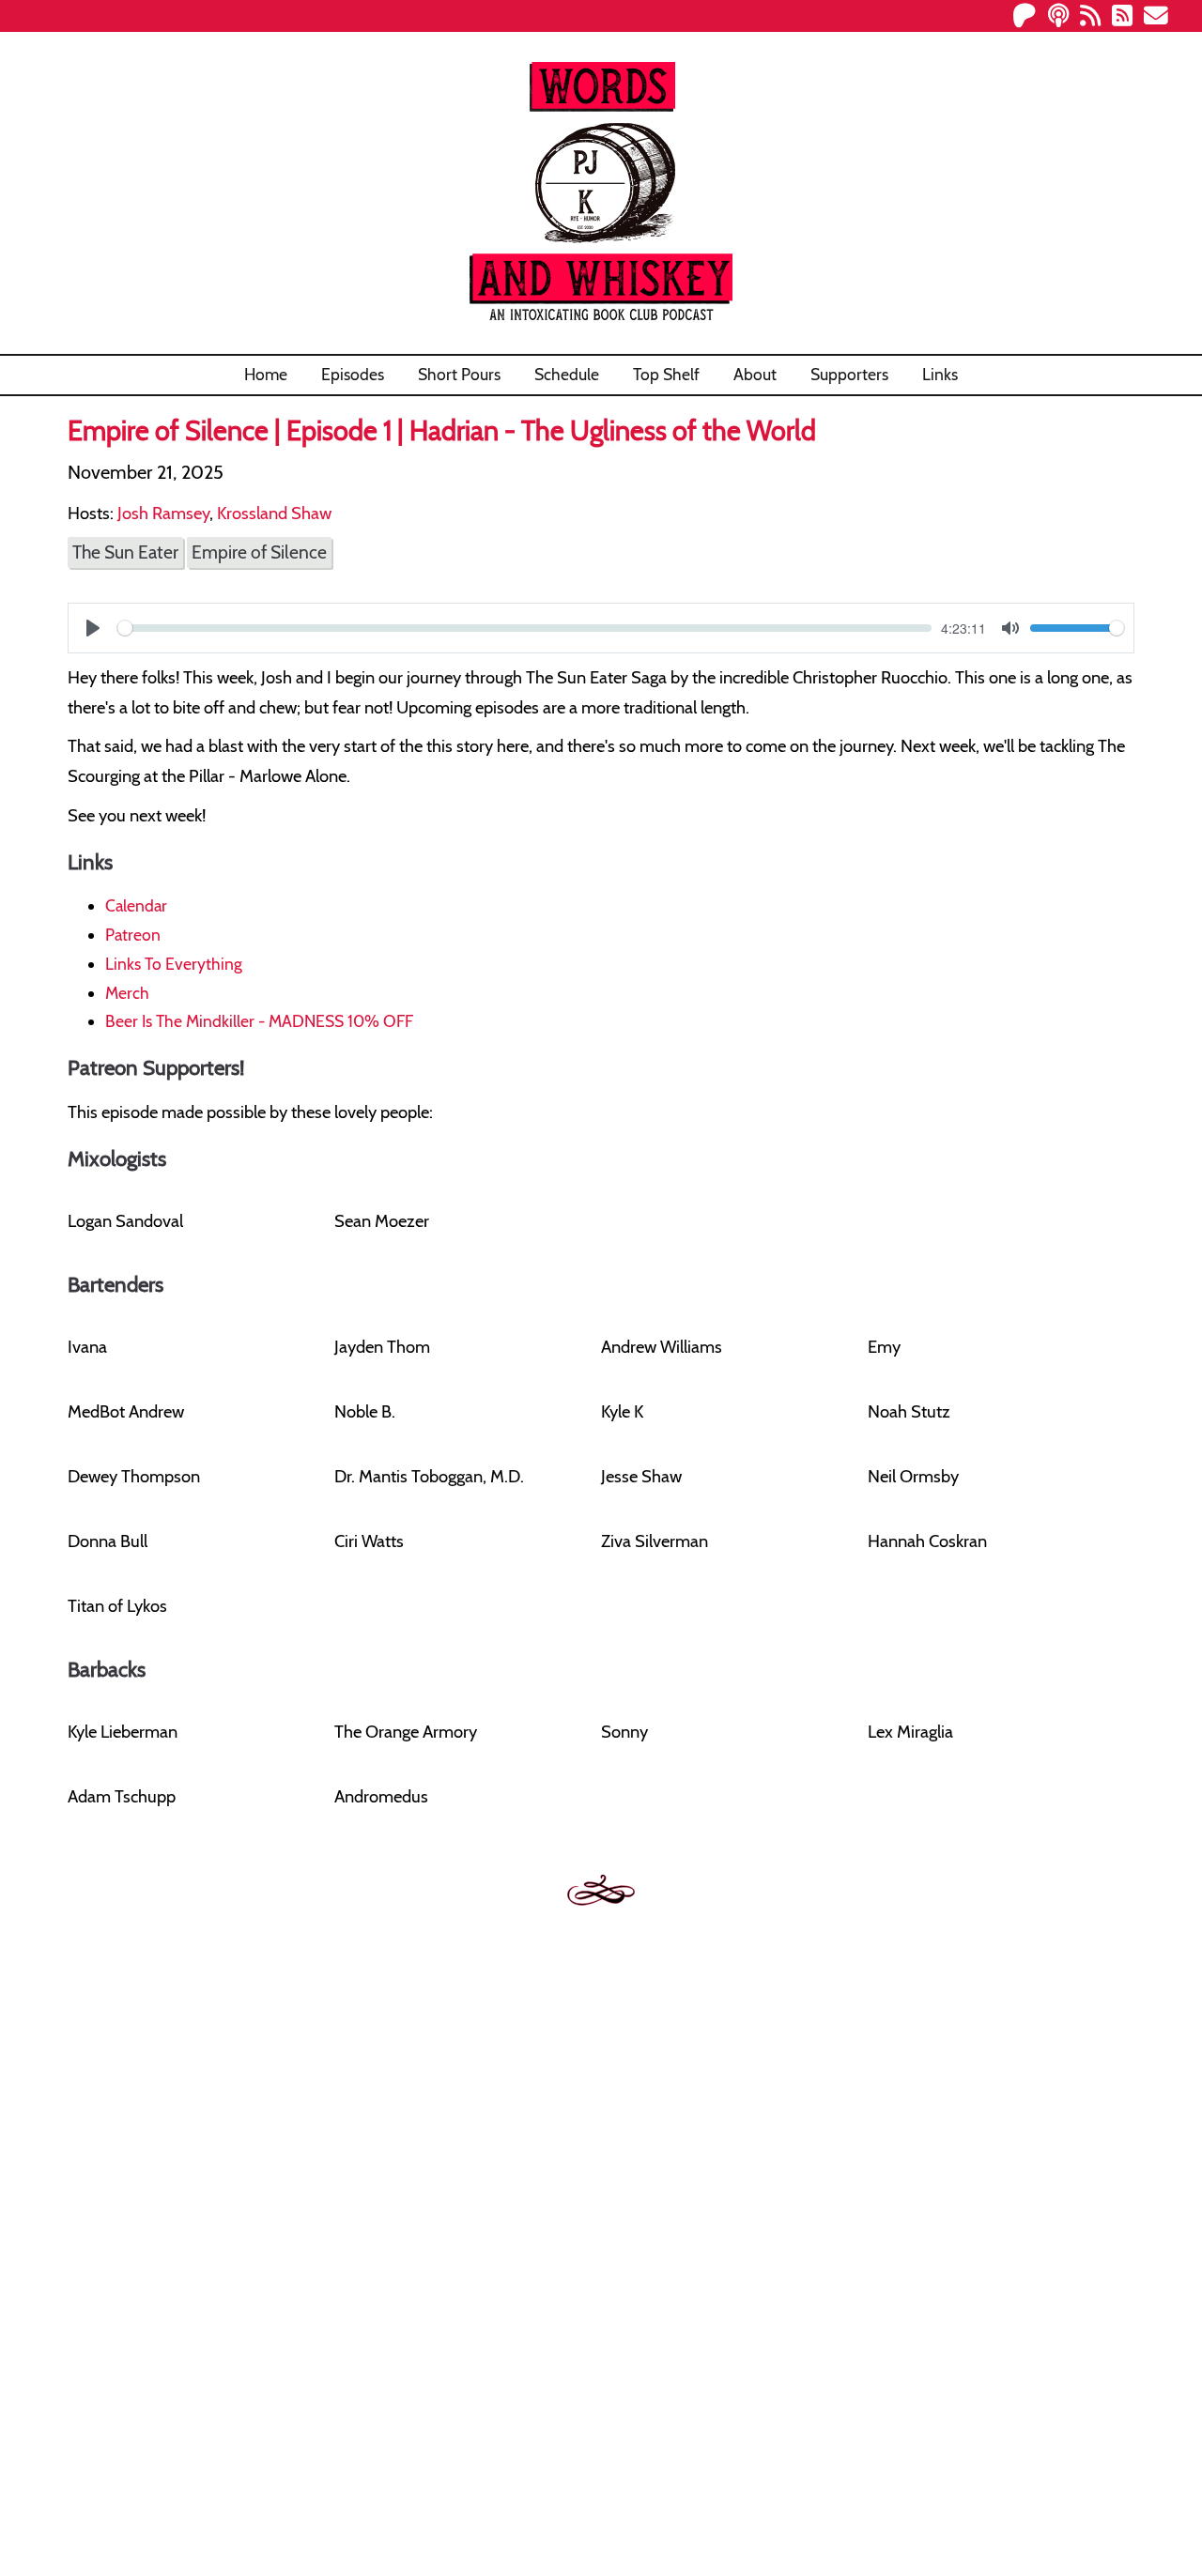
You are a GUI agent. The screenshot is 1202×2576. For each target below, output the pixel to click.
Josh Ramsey (163, 513)
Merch (127, 993)
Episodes (353, 374)
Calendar (136, 905)
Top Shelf (666, 374)
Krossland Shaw (274, 513)
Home (266, 374)
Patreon (133, 935)
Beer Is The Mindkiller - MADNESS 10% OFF (259, 1021)
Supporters (849, 374)
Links (940, 374)
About (755, 374)
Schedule (567, 374)
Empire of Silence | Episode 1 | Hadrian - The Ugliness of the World (442, 430)
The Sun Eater (125, 552)
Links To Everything (174, 964)
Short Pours (459, 374)
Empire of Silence (259, 552)
